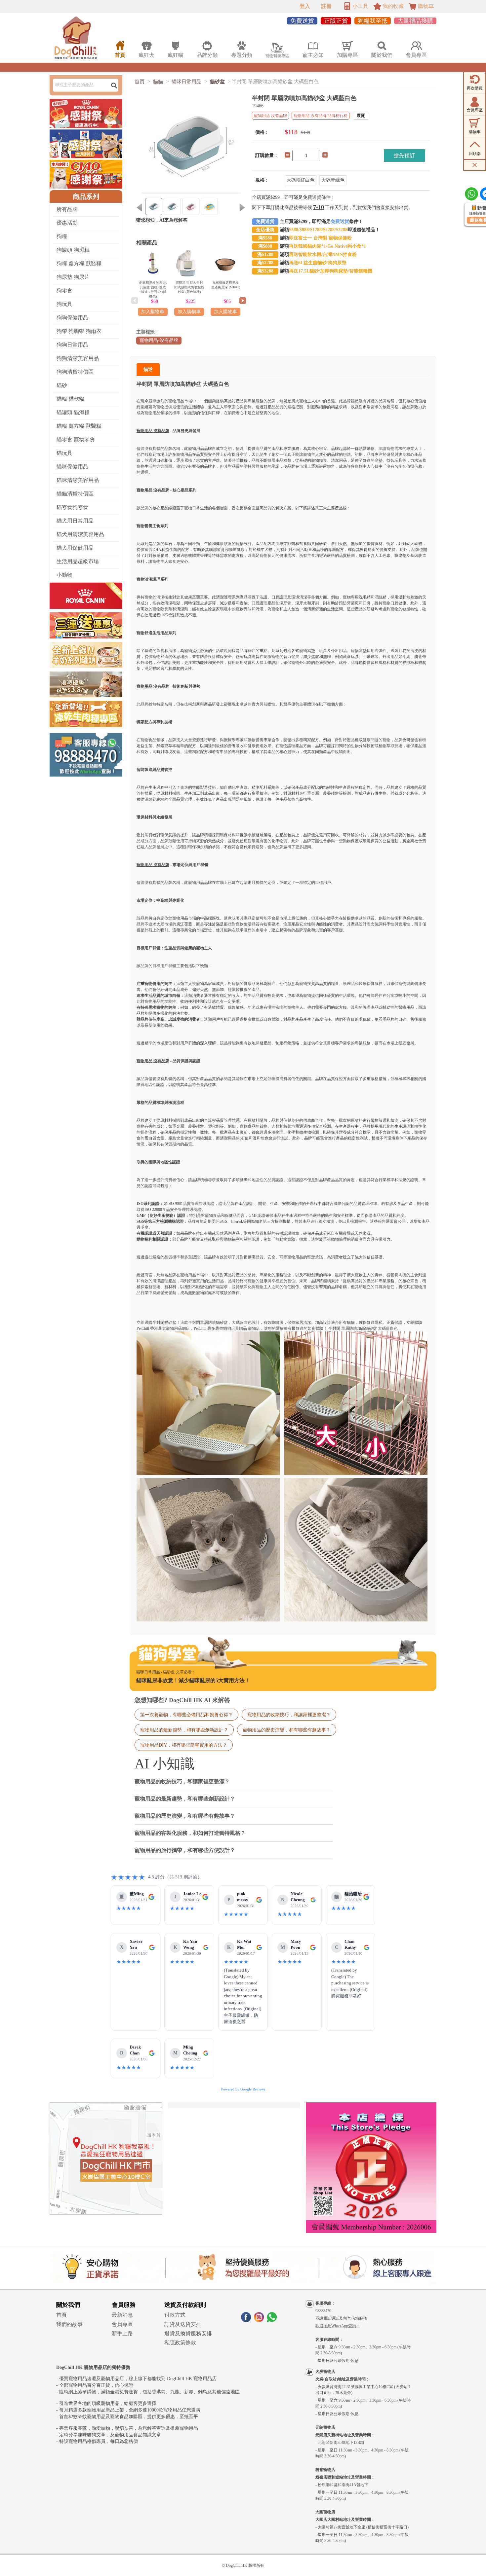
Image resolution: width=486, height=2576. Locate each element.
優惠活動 (67, 223)
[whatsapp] (272, 2320)
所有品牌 (67, 209)
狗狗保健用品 (72, 318)
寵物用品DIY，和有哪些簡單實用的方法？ (184, 1745)
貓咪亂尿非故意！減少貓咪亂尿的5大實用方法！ (193, 1680)
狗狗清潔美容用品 (78, 358)
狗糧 (62, 236)
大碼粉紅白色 (301, 180)
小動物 (64, 575)
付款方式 (175, 2315)
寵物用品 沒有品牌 (153, 431)
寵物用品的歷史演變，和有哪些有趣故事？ (287, 1730)
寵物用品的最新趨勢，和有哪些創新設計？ (184, 1730)
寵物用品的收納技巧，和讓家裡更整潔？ (289, 1715)
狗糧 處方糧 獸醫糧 (79, 263)
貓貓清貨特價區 (75, 494)
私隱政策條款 (180, 2343)
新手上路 (122, 2333)
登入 (305, 6)
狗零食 (64, 290)
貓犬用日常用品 (75, 521)
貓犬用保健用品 (75, 548)
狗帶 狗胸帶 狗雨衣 (79, 331)
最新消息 (122, 2315)
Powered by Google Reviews (243, 2089)
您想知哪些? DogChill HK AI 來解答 (182, 1700)
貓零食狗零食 (72, 507)
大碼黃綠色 (333, 180)
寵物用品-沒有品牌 (159, 340)
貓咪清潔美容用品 (78, 480)
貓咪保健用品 (72, 467)
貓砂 (62, 385)
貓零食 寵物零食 (76, 439)
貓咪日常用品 (186, 82)
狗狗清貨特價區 (75, 372)
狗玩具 (64, 304)
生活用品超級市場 (78, 561)
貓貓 (158, 82)
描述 (148, 369)
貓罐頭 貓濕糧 (73, 412)
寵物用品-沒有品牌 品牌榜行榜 (321, 116)
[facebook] (246, 2320)
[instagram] (259, 2320)
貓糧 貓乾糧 (70, 399)
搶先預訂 (404, 155)
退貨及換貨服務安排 (188, 2333)
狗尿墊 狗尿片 (73, 277)
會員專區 (122, 2324)
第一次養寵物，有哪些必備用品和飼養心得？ (186, 1715)
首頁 (140, 82)
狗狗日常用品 (72, 345)
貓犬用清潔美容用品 (80, 534)
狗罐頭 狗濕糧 (73, 250)
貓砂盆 (217, 82)
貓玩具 (64, 453)
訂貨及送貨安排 (183, 2324)
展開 (361, 115)
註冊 (326, 6)
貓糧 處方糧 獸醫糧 (79, 426)
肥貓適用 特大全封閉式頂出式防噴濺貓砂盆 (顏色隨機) (189, 287)
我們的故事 (69, 2324)
